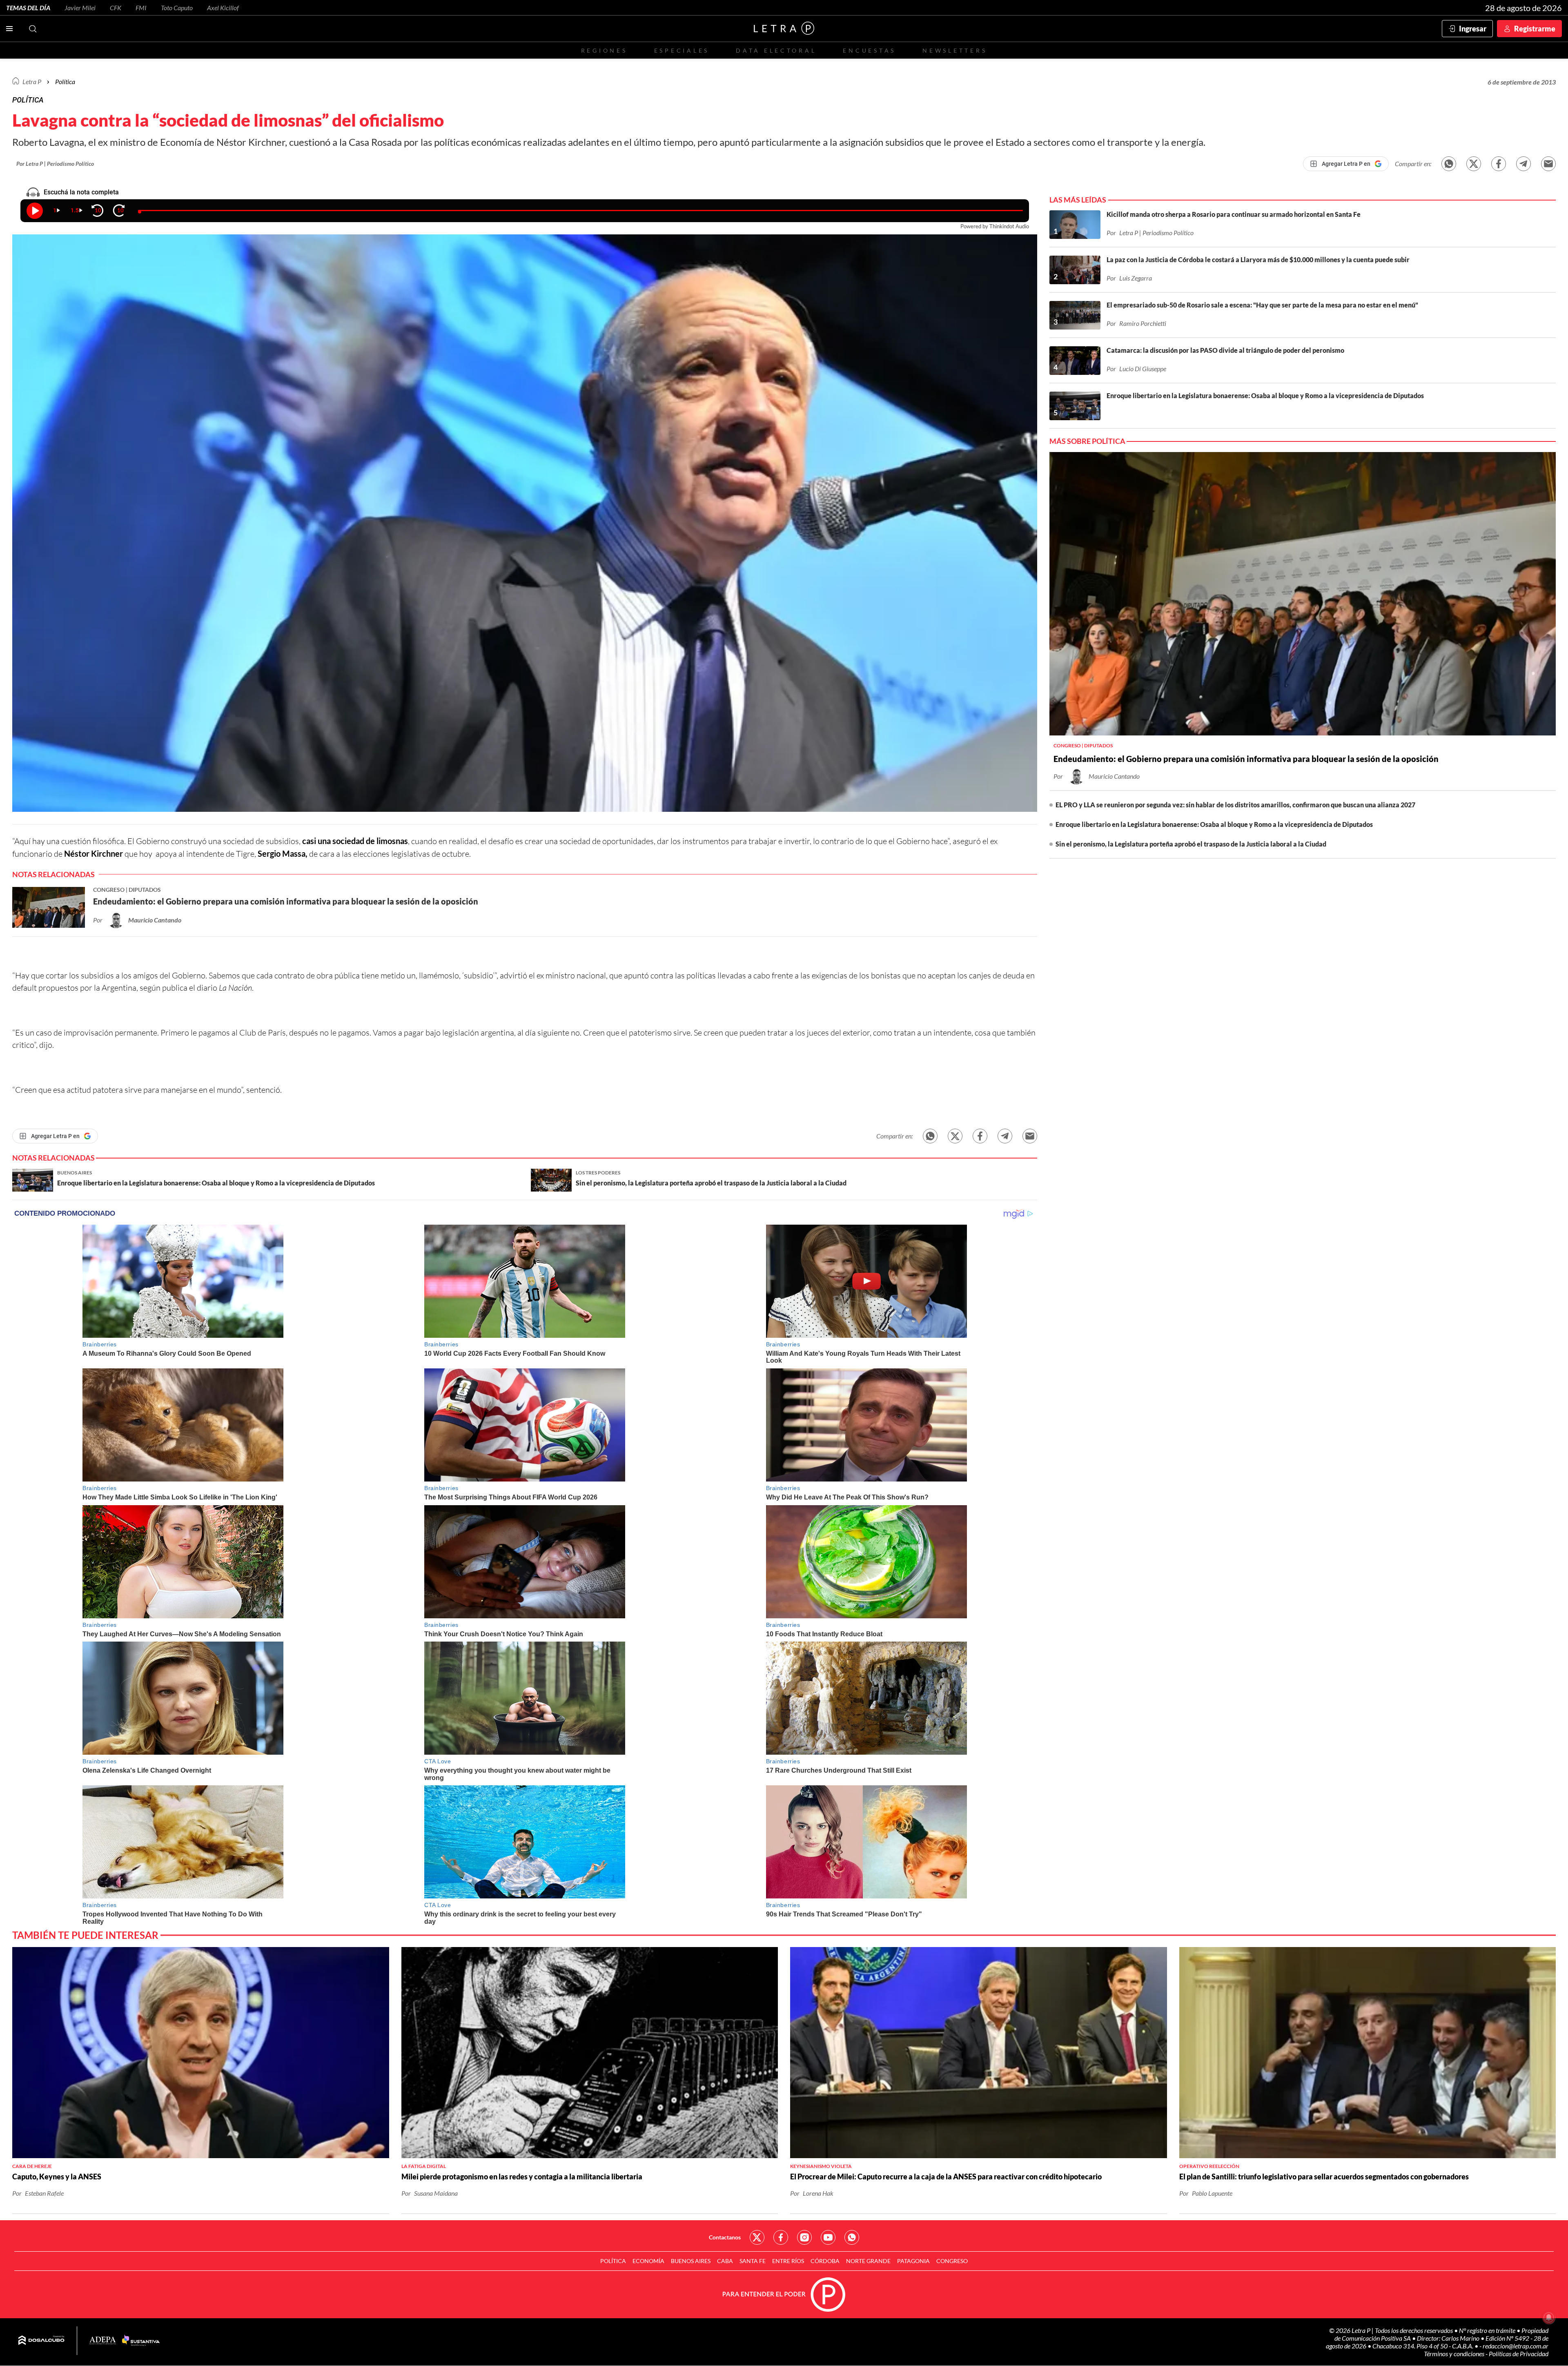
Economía (648, 2261)
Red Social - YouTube (828, 2237)
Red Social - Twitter (757, 2237)
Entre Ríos (788, 2261)
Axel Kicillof (223, 8)
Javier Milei (80, 8)
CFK (116, 8)
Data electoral (776, 50)
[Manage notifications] (1549, 2317)
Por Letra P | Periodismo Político (55, 164)
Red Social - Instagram (804, 2237)
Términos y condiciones (1455, 2354)
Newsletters (955, 50)
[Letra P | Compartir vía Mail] (1548, 164)
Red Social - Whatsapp (852, 2237)
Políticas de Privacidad (1519, 2354)
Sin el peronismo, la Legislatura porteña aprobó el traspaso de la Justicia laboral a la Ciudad (1191, 844)
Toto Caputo (177, 8)
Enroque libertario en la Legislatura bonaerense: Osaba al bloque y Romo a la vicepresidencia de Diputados (1214, 824)
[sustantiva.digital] (141, 2341)
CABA (725, 2261)
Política (65, 81)
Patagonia (913, 2261)
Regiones (604, 50)
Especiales (682, 50)
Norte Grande (868, 2261)
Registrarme (1535, 29)
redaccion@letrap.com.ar (1516, 2346)
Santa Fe (753, 2261)
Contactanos (725, 2237)
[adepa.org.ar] (103, 2341)
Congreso (952, 2261)
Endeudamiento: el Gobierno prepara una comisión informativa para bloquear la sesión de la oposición (1246, 759)
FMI (141, 8)
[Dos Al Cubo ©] (41, 2341)
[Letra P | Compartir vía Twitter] (1474, 164)
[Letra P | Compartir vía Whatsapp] (1449, 164)
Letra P (32, 81)
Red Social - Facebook (781, 2237)
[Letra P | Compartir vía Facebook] (1499, 164)
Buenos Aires (691, 2261)
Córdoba (825, 2261)
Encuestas (869, 50)
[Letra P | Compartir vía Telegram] (1523, 164)
